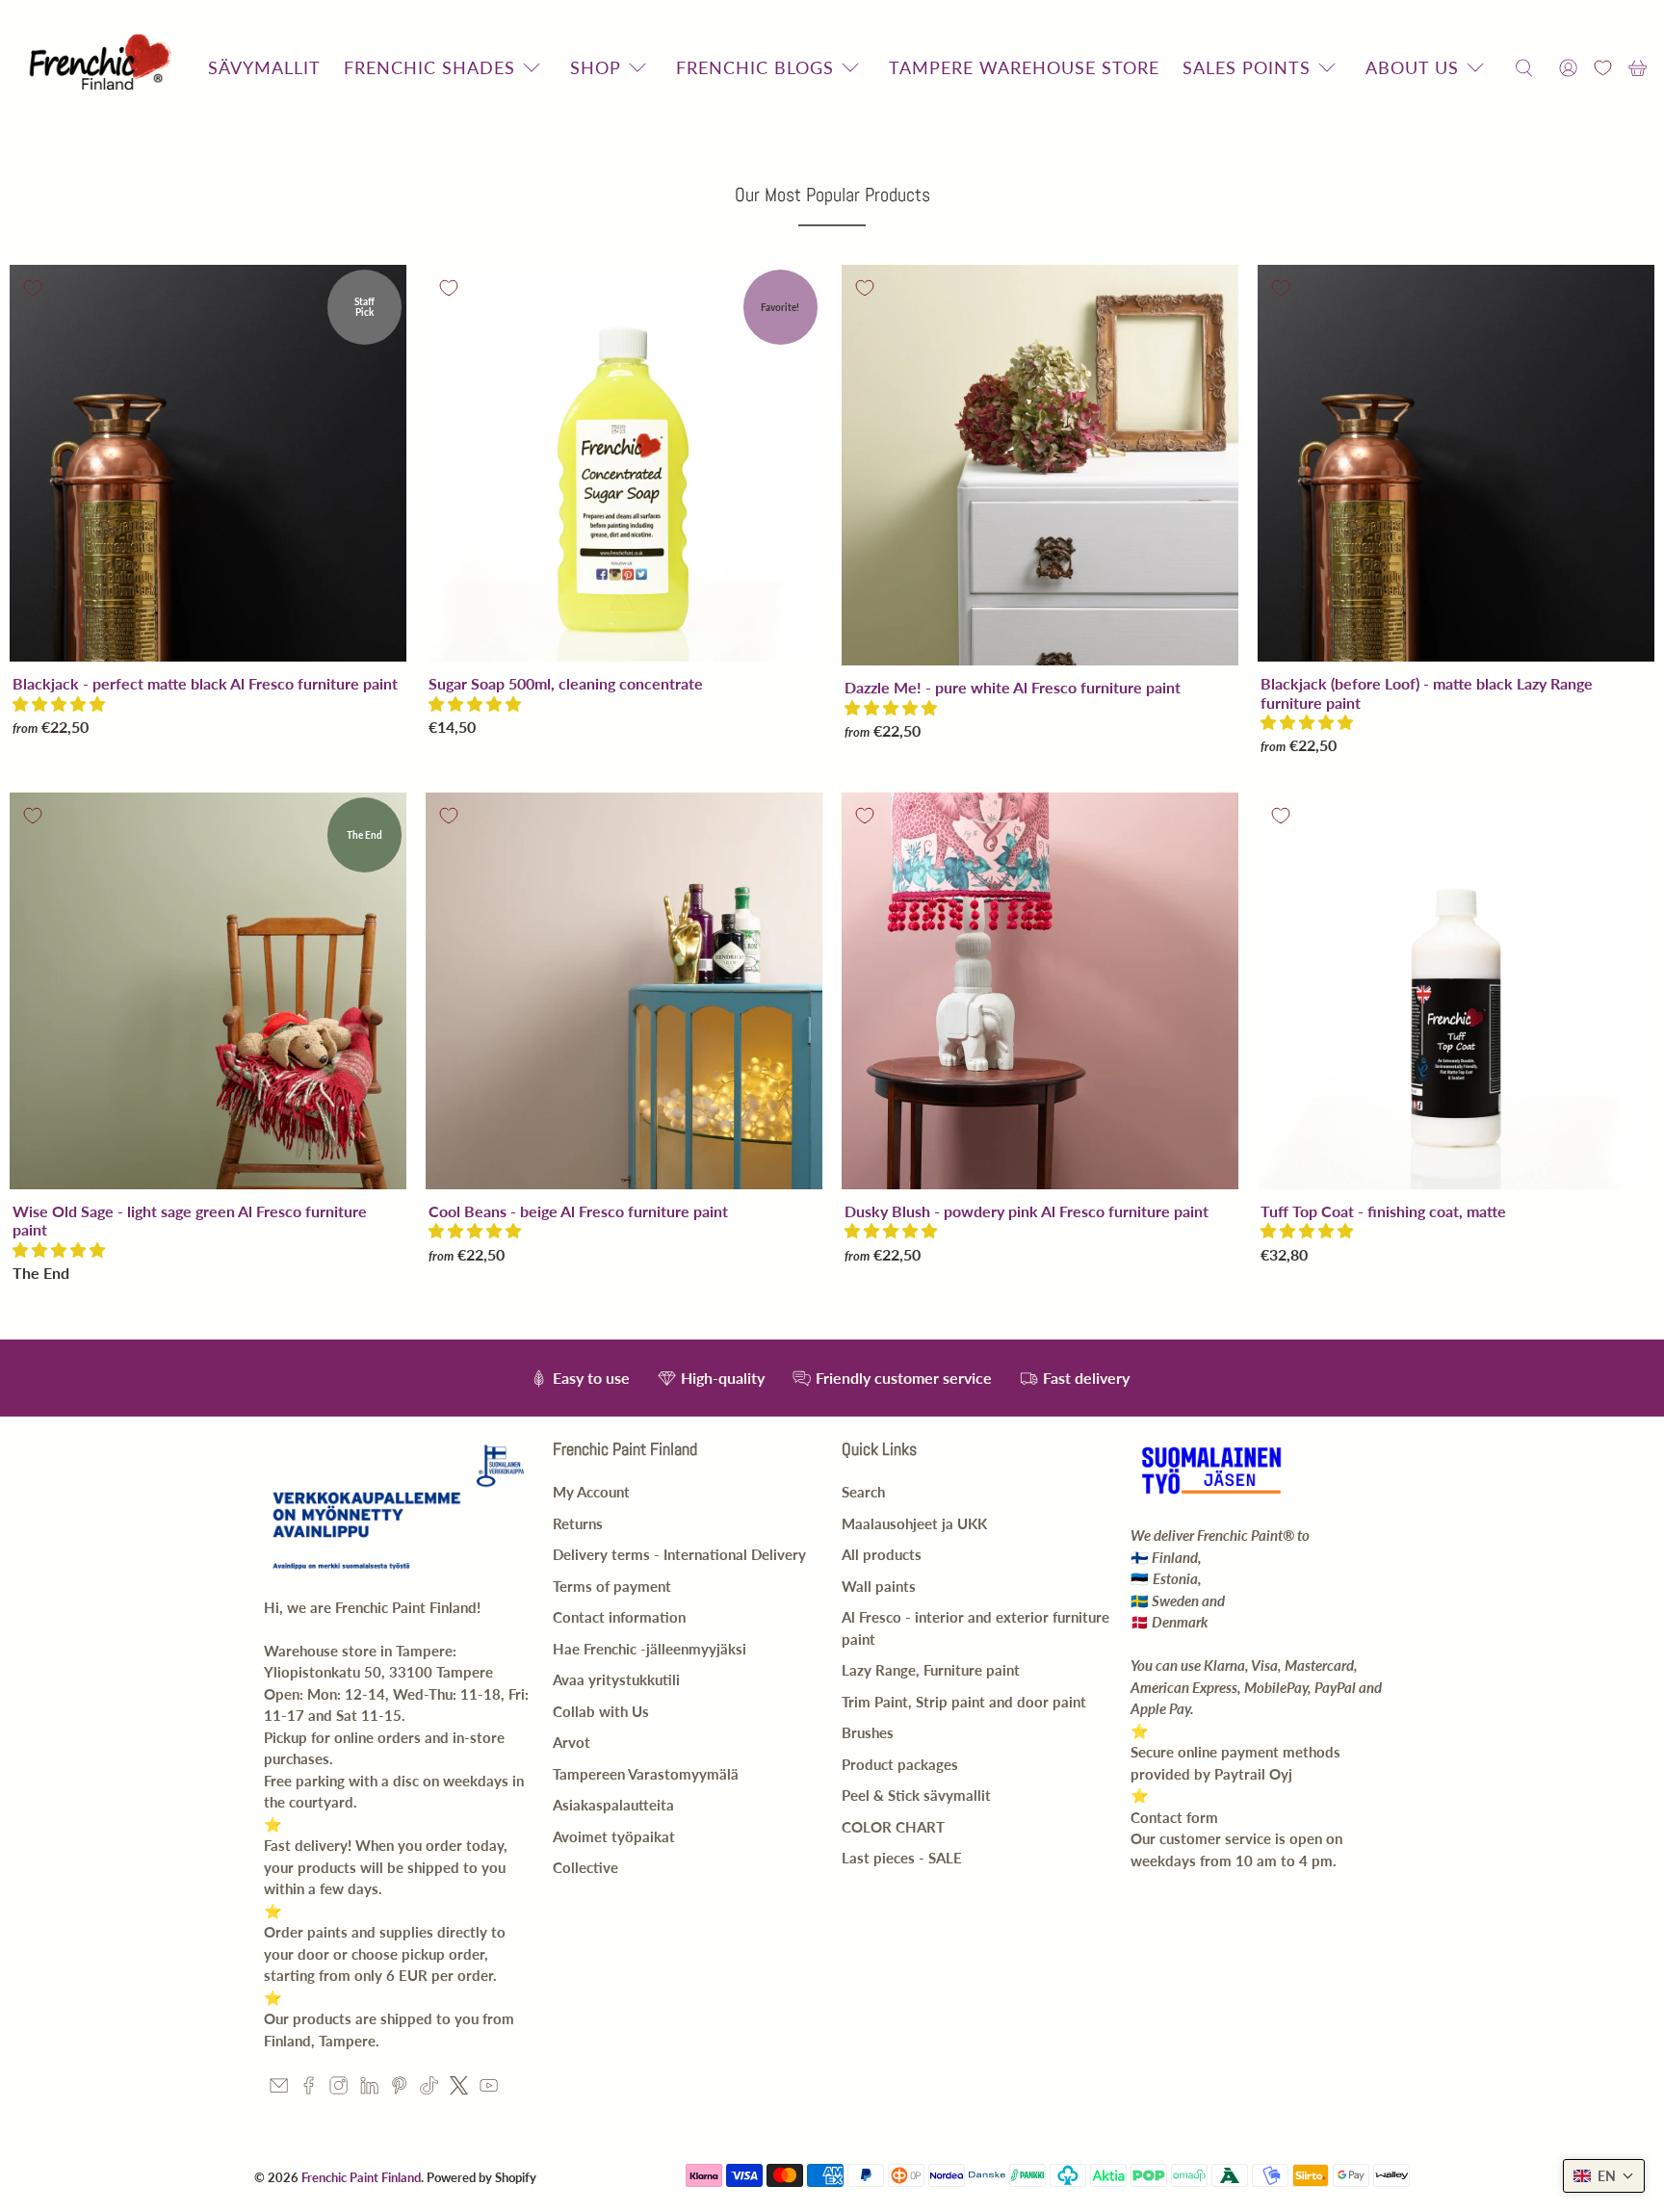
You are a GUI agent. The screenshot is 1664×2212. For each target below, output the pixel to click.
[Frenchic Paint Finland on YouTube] (489, 2089)
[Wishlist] (1603, 68)
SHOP (596, 67)
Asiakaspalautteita (613, 1805)
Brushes (868, 1732)
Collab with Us (601, 1711)
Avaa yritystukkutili (616, 1679)
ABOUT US (1412, 67)
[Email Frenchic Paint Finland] (279, 2089)
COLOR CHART (893, 1827)
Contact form (1174, 1817)
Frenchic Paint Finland (361, 2177)
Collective (585, 1867)
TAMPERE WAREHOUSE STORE (1024, 67)
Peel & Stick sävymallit (916, 1795)
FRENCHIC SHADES (429, 67)
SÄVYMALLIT (264, 67)
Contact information (619, 1617)
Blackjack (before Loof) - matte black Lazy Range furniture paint (1427, 692)
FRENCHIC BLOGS (755, 67)
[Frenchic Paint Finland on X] (459, 2089)
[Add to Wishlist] (33, 288)
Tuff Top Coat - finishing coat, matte (1383, 1211)
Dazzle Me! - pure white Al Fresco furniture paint (1013, 687)
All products (882, 1554)
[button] (59, 703)
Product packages (900, 1764)
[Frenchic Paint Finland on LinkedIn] (369, 2089)
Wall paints (879, 1586)
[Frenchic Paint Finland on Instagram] (338, 2089)
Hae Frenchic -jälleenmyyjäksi (650, 1649)
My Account (591, 1492)
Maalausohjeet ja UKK (914, 1523)
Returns (578, 1523)
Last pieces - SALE (902, 1858)
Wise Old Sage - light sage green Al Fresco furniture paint (190, 1220)
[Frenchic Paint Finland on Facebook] (309, 2089)
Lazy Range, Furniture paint (931, 1670)
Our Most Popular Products (832, 195)
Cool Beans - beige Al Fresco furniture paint (578, 1211)
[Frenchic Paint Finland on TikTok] (429, 2089)
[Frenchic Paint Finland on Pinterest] (399, 2089)
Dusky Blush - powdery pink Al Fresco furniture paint (1027, 1211)
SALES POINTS (1247, 67)
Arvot (572, 1742)
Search (863, 1492)
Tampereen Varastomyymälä (646, 1774)
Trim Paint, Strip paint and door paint (964, 1702)
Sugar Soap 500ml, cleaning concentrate (566, 683)
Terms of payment (612, 1586)
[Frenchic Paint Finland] (103, 68)
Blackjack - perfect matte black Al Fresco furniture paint (205, 683)
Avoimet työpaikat (614, 1836)
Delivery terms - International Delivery (679, 1554)
